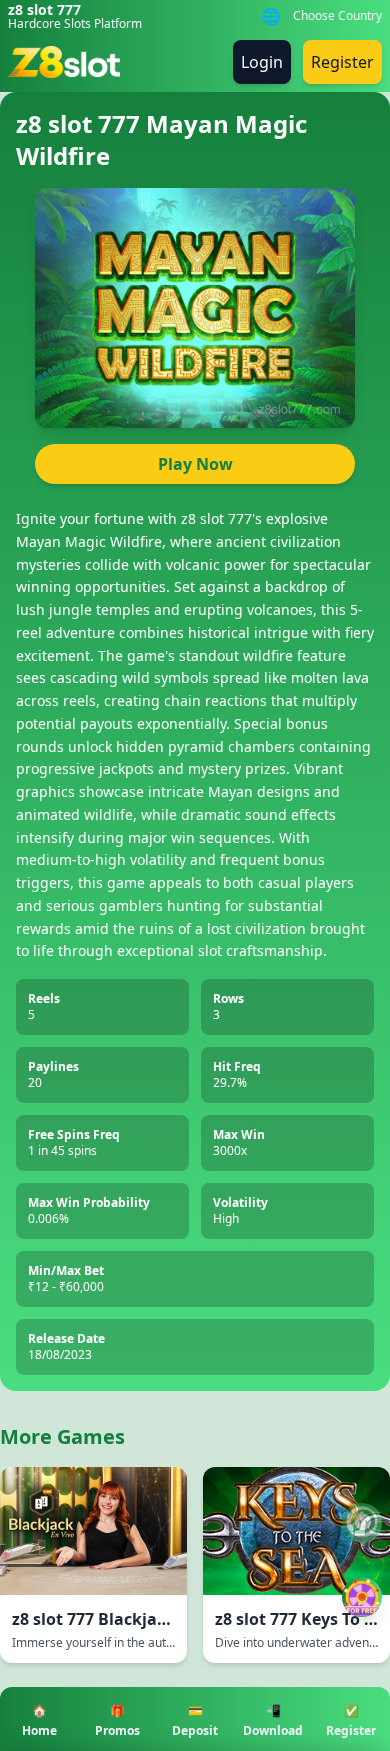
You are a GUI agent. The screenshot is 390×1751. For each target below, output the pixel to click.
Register (342, 62)
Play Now (195, 464)
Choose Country (337, 16)
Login (262, 62)
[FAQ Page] (362, 1523)
